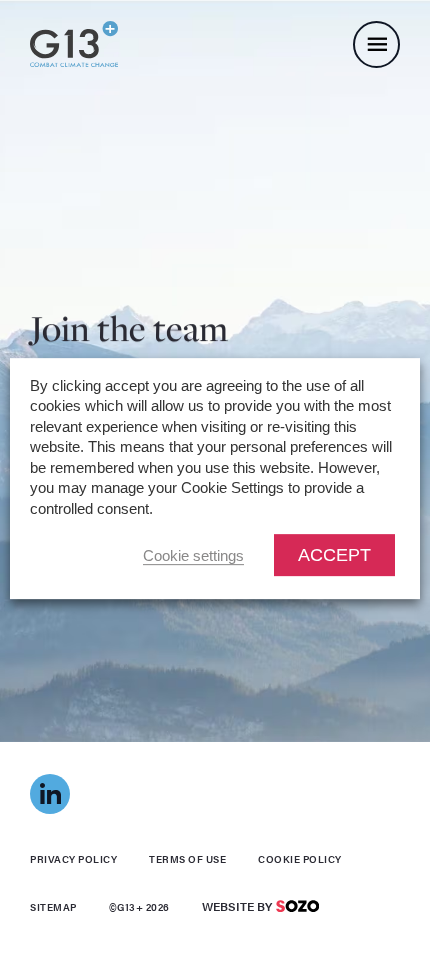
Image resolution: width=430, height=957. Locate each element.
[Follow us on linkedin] (50, 794)
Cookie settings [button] (193, 556)
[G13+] (74, 42)
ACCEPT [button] (334, 555)
